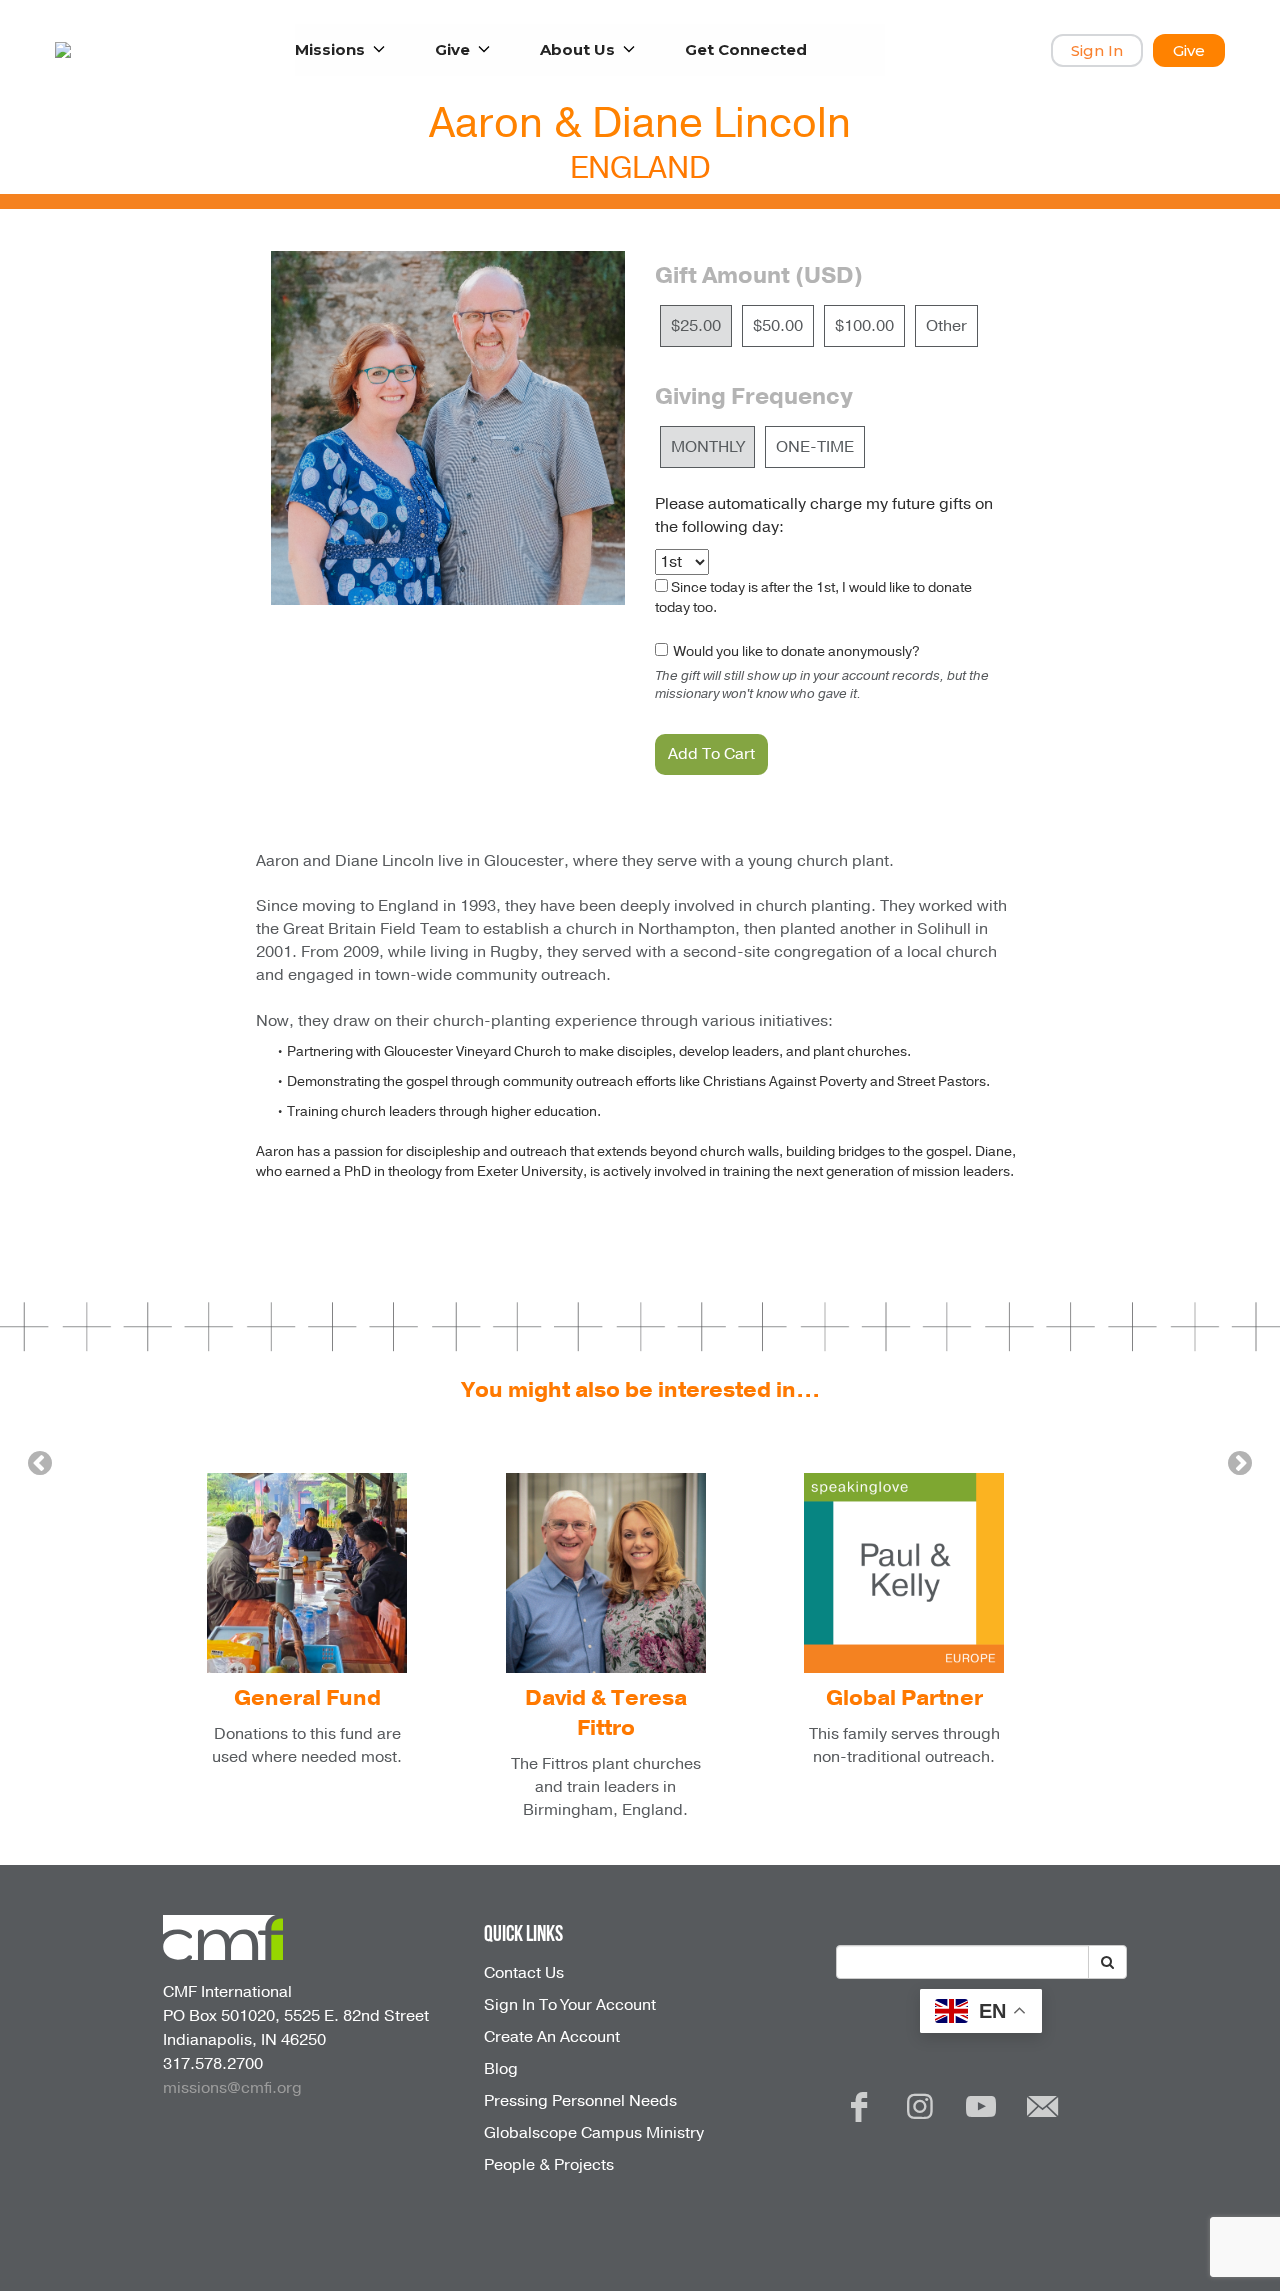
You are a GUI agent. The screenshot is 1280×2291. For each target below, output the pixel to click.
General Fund (307, 1698)
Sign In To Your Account (570, 2005)
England (640, 168)
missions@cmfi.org (232, 2088)
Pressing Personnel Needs (580, 2101)
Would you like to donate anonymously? (795, 651)
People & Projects (549, 2165)
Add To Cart (711, 754)
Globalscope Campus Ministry (594, 2133)
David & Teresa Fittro (606, 1713)
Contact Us (524, 1973)
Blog (501, 2069)
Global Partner (904, 1698)
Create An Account (552, 2037)
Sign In (1097, 50)
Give (1189, 50)
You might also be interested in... (640, 1390)
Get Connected (746, 49)
